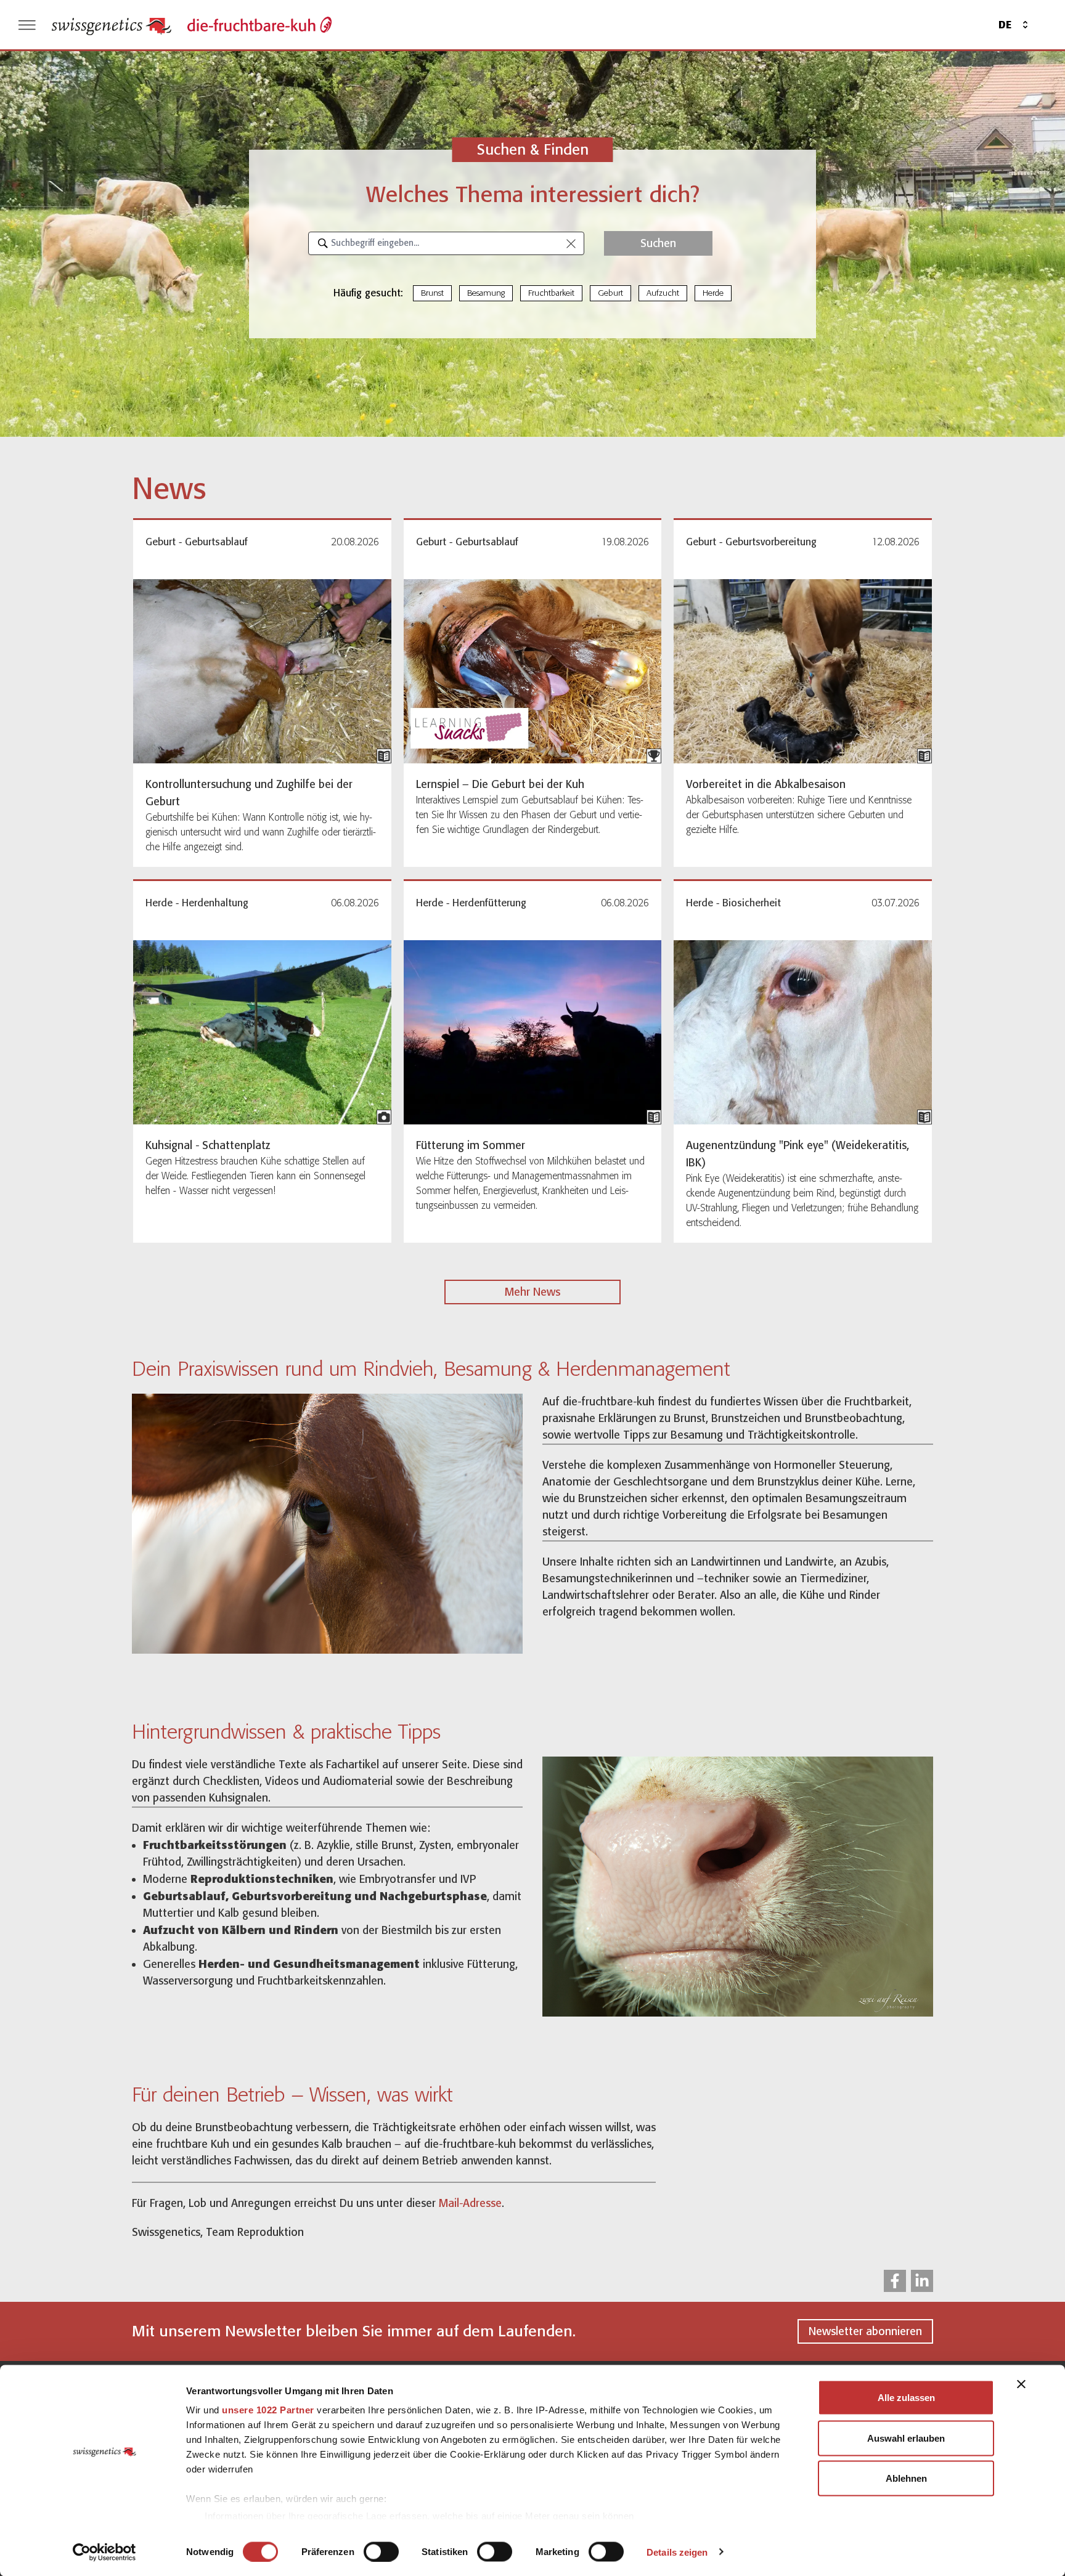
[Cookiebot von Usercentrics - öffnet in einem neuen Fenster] (104, 2552)
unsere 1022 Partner (268, 2410)
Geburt (610, 293)
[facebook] (895, 2281)
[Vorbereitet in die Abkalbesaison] (803, 671)
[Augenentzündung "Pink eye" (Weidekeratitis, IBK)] (803, 1032)
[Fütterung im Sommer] (533, 1032)
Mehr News (532, 1292)
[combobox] (446, 243)
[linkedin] (922, 2281)
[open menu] (27, 25)
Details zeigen (677, 2552)
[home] (112, 25)
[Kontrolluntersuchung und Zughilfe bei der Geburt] (262, 671)
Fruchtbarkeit (551, 293)
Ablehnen (906, 2478)
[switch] (381, 2551)
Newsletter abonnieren (865, 2331)
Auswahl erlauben (906, 2438)
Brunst (432, 293)
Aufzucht (663, 293)
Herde (713, 293)
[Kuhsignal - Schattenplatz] (262, 1032)
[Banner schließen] (1021, 2384)
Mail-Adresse (470, 2203)
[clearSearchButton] (571, 243)
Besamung (486, 293)
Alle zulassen (906, 2398)
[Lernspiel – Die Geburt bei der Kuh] (533, 671)
